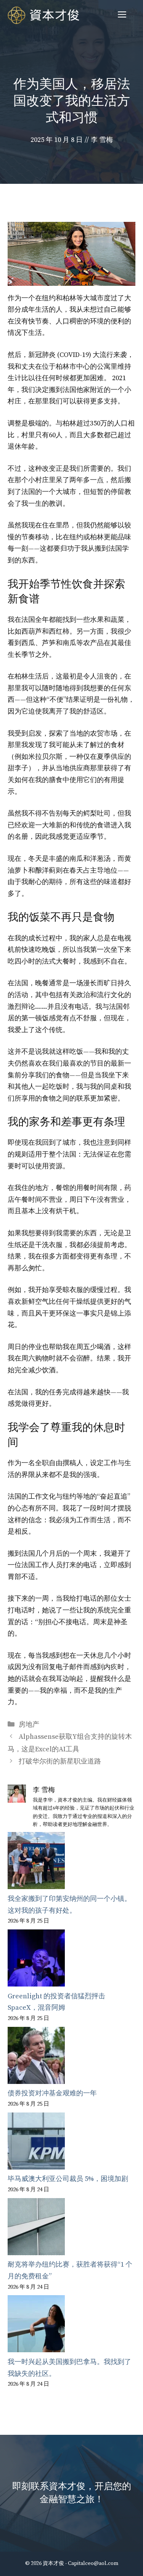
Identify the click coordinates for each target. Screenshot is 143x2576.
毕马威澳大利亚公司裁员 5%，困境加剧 (68, 2179)
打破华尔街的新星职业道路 (60, 1761)
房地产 (29, 1725)
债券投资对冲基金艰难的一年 (52, 2093)
